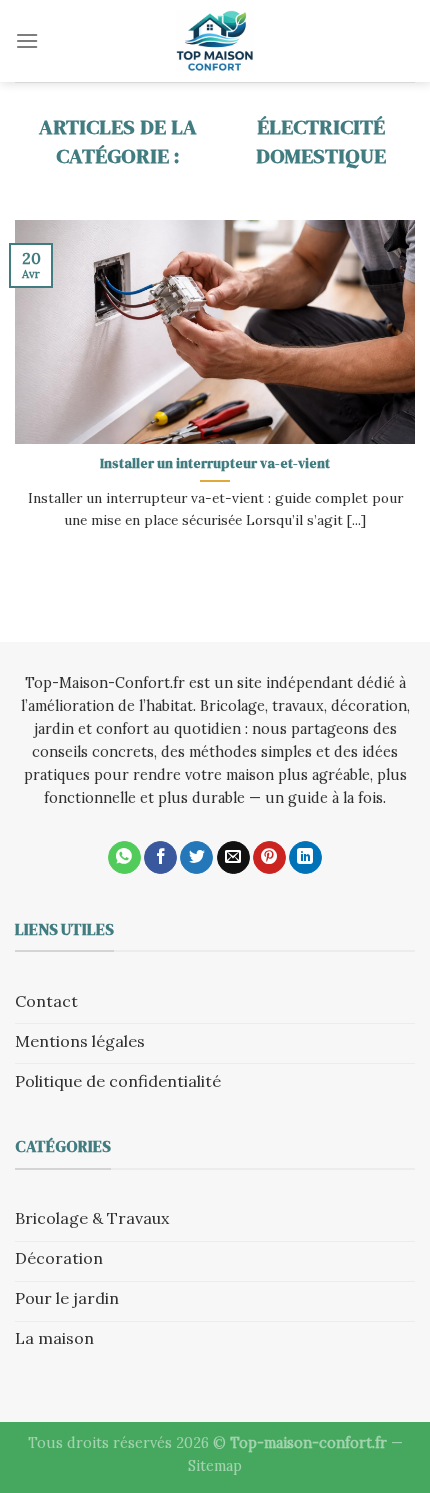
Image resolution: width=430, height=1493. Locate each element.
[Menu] (27, 40)
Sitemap (215, 1466)
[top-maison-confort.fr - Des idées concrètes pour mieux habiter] (215, 41)
